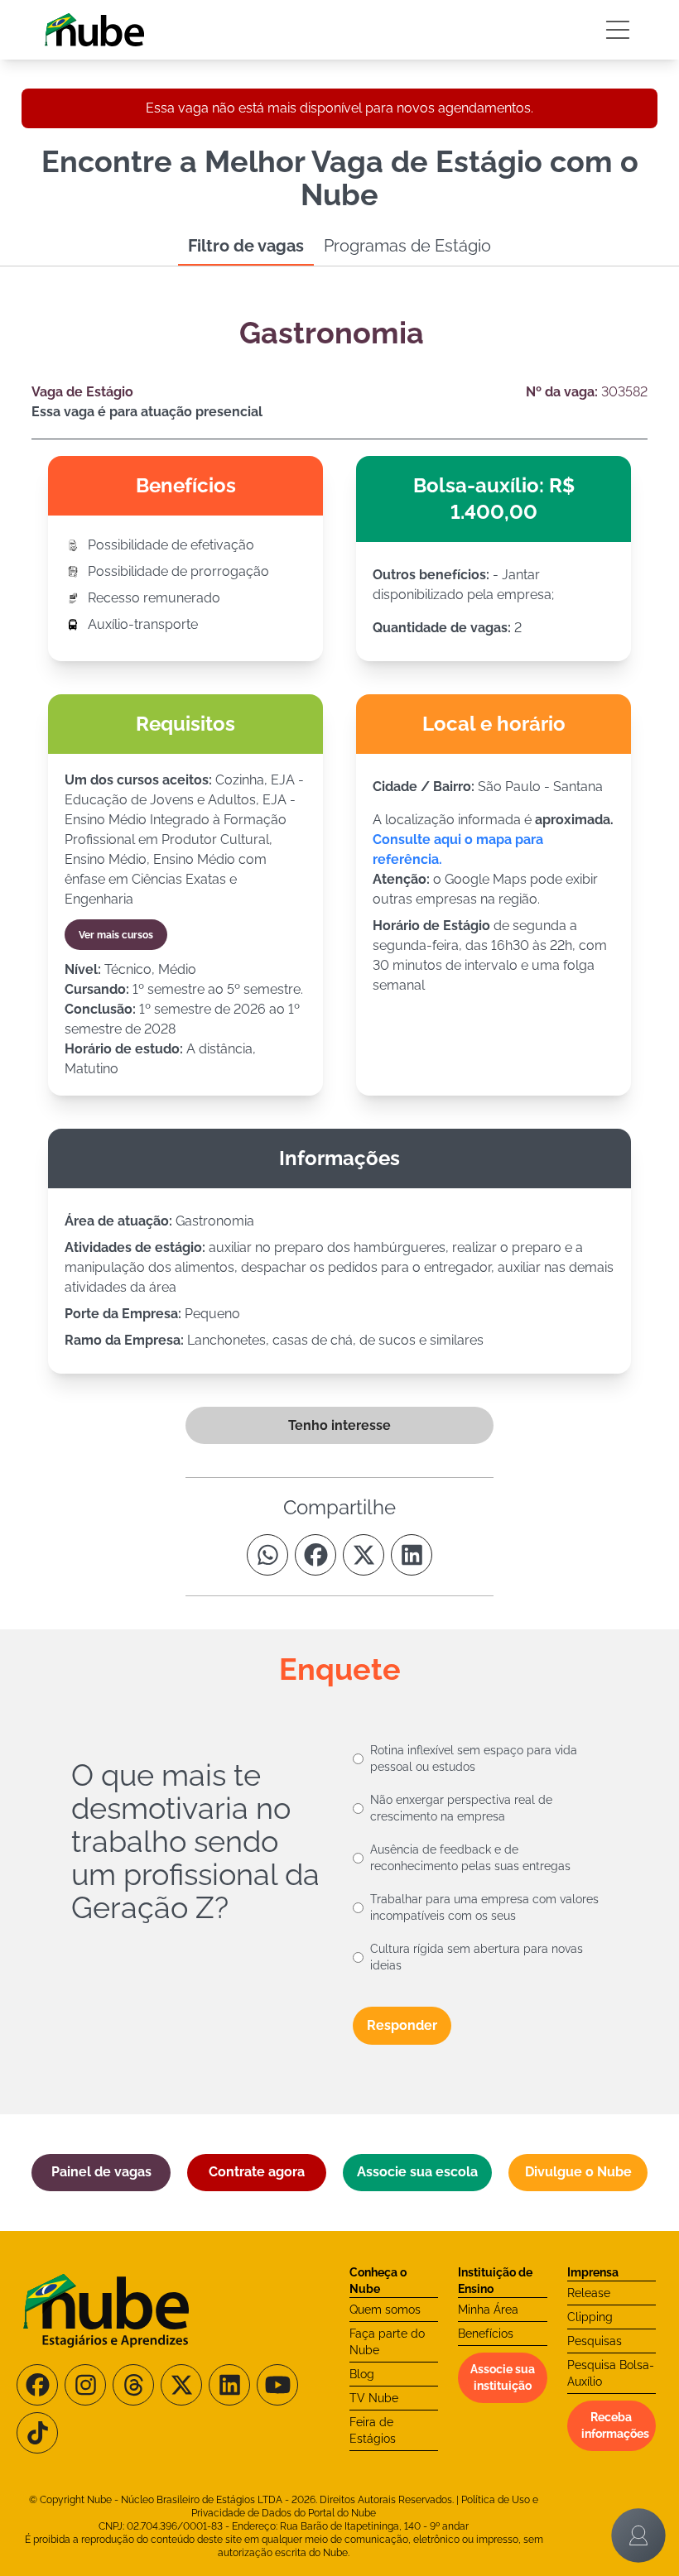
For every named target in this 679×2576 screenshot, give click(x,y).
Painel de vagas (101, 2172)
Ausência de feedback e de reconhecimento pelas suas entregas (470, 1858)
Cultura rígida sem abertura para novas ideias (477, 1957)
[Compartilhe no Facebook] (315, 1555)
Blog (362, 2374)
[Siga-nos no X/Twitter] (181, 2385)
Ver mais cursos (116, 935)
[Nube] (94, 30)
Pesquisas (595, 2341)
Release (589, 2293)
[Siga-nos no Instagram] (85, 2385)
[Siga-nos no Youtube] (277, 2385)
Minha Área (488, 2310)
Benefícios (486, 2334)
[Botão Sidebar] (618, 30)
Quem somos (385, 2310)
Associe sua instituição (503, 2377)
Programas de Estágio (407, 246)
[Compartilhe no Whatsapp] (267, 1555)
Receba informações (615, 2425)
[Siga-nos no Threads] (133, 2385)
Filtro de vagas (246, 246)
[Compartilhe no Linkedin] (412, 1555)
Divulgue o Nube (578, 2172)
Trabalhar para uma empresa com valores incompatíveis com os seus (484, 1907)
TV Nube (374, 2398)
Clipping (590, 2317)
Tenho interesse (339, 1425)
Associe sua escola (417, 2172)
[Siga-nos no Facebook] (37, 2385)
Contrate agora (257, 2172)
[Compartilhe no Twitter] (364, 1555)
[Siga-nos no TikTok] (37, 2433)
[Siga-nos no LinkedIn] (229, 2385)
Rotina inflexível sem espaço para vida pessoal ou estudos (474, 1758)
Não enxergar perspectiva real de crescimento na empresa (461, 1808)
